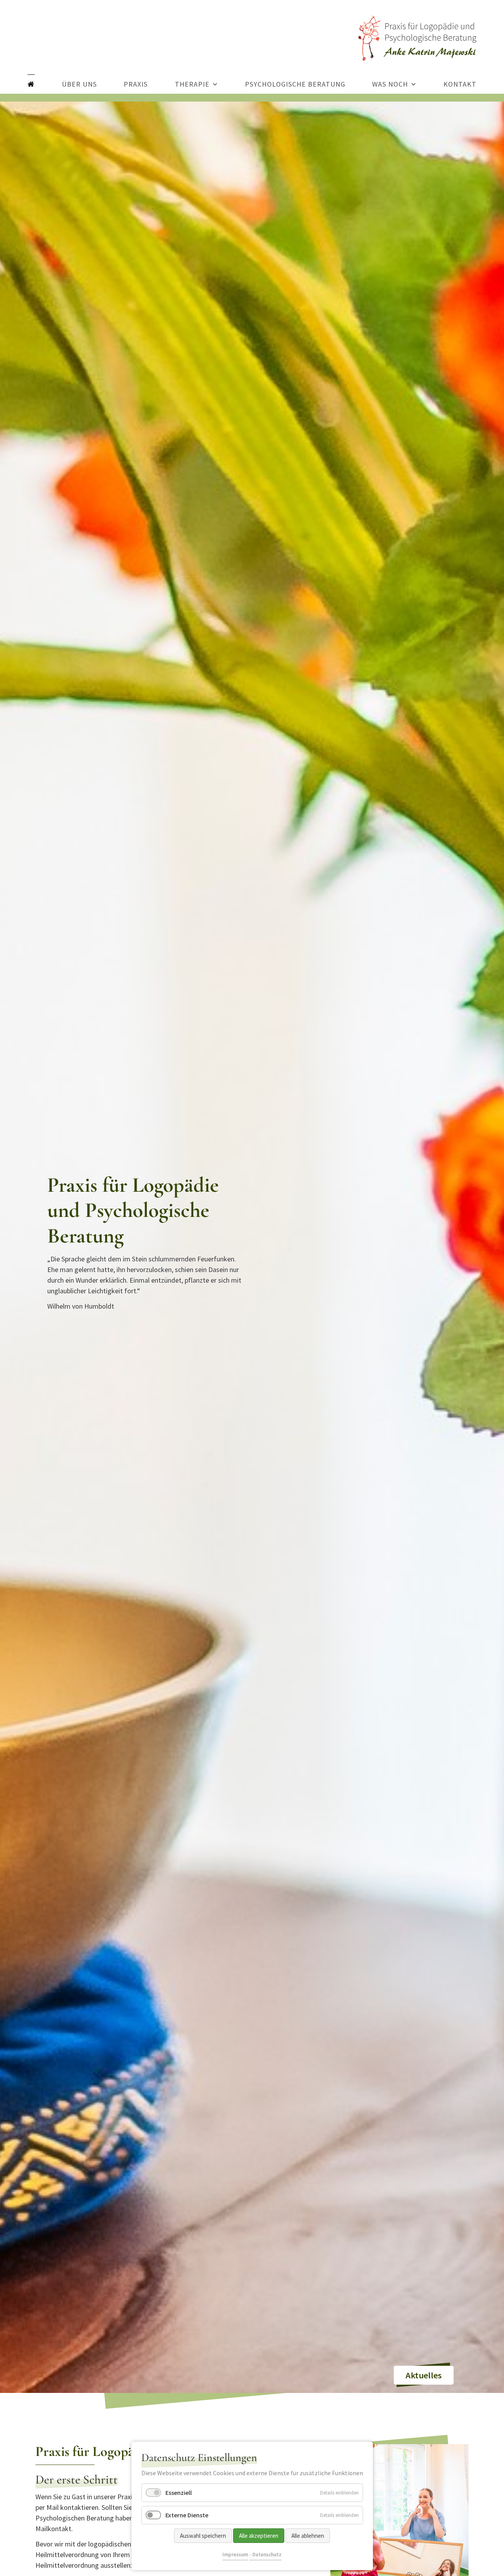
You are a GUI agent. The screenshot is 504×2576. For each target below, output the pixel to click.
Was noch (390, 84)
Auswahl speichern (203, 2536)
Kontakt (460, 84)
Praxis (136, 84)
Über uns (79, 84)
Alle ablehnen (308, 2536)
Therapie (192, 84)
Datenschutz (267, 2555)
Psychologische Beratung (295, 84)
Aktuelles (424, 2375)
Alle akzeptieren (259, 2536)
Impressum (235, 2555)
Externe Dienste (187, 2515)
